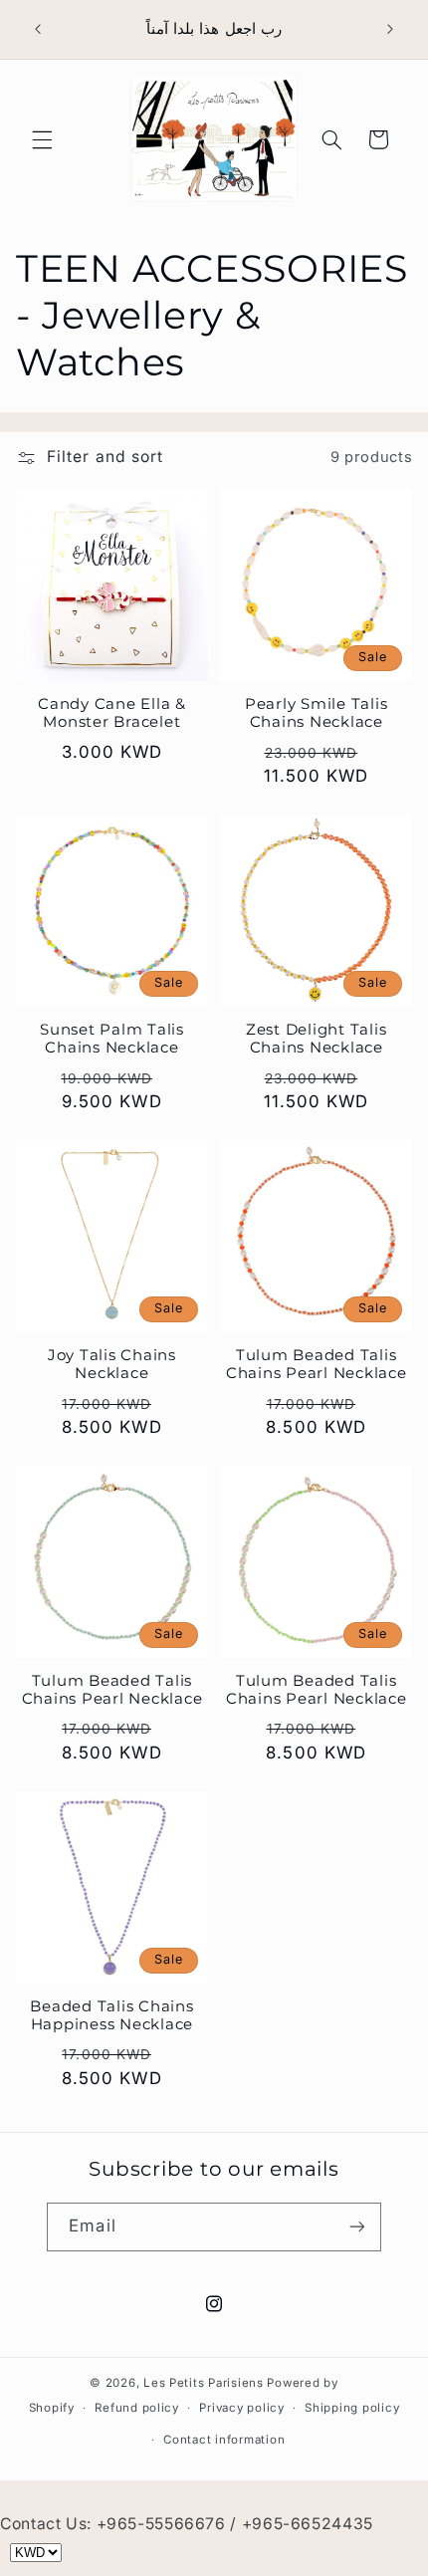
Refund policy (137, 2408)
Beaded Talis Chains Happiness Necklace (111, 2016)
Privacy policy (241, 2408)
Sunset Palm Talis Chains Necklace (112, 1039)
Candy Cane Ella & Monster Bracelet (112, 713)
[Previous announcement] (38, 29)
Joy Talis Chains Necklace (112, 1365)
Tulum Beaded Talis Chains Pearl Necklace (317, 1365)
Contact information (224, 2440)
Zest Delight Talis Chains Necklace (317, 1039)
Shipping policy (352, 2408)
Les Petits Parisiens (204, 2383)
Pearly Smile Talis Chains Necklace (317, 713)
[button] (42, 139)
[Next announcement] (390, 29)
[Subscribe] (356, 2227)
